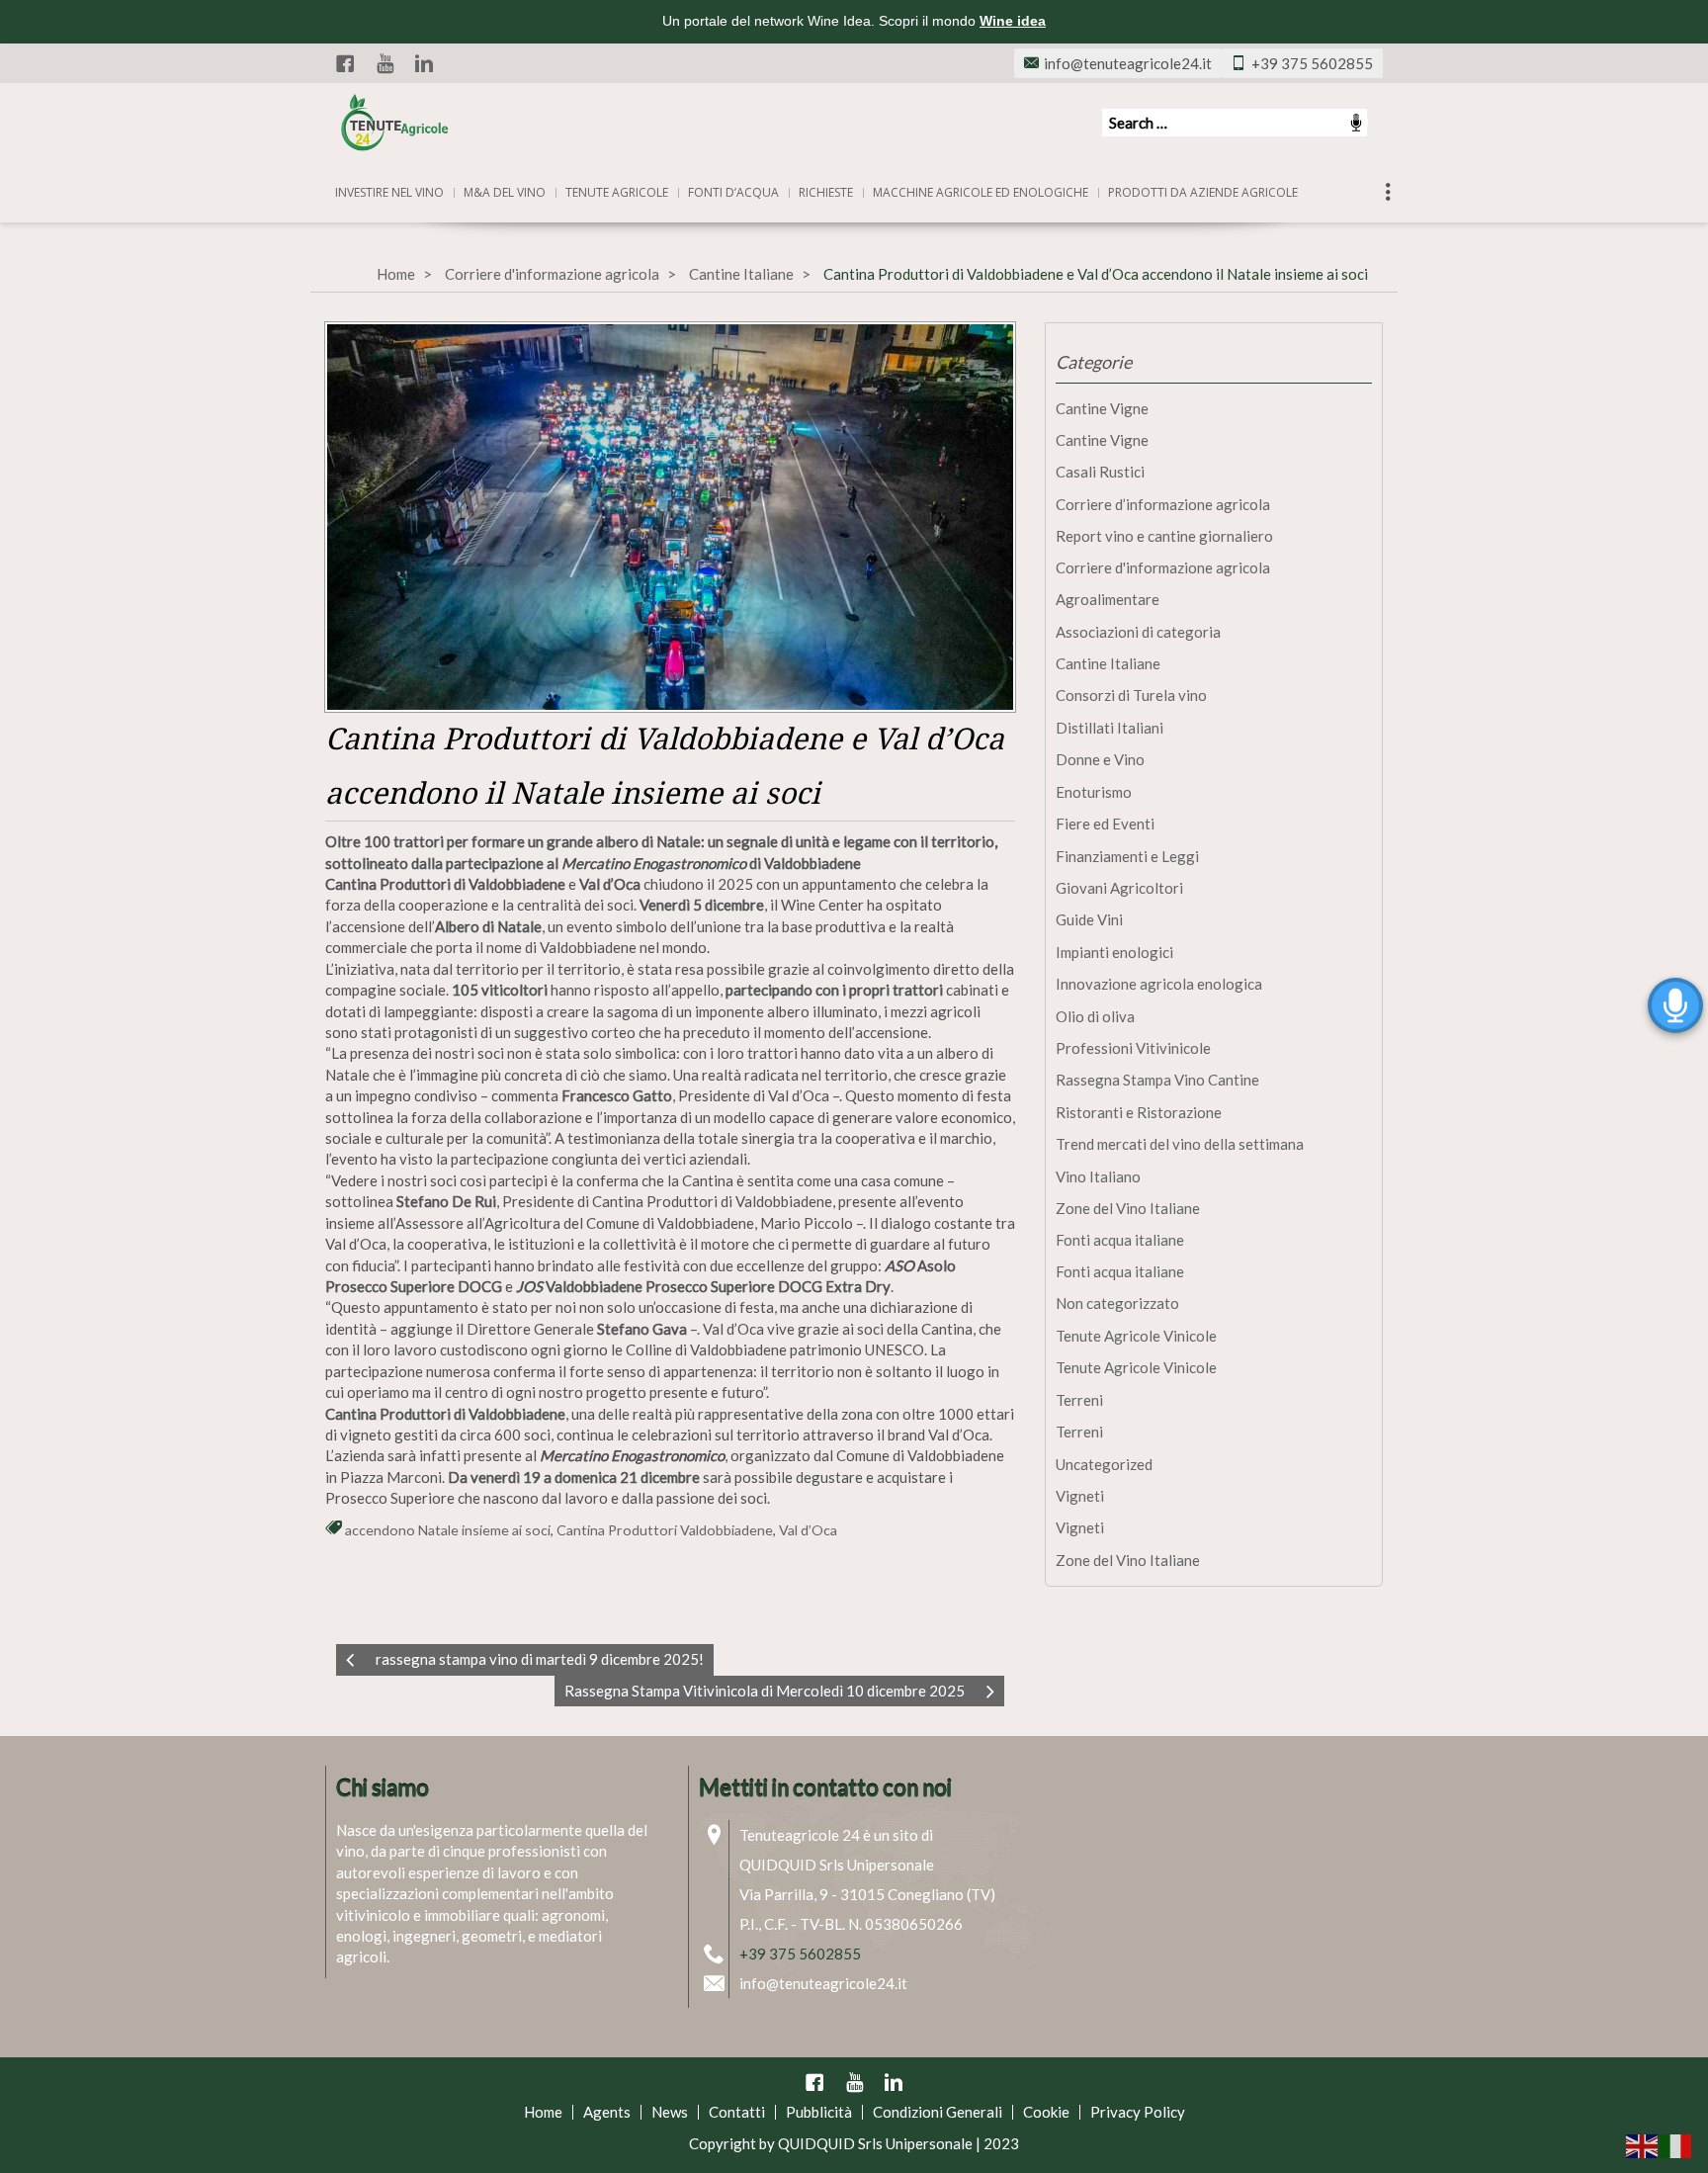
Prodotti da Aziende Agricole (1203, 192)
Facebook (345, 63)
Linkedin (424, 63)
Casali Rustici (1100, 472)
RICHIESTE (826, 192)
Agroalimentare (1108, 599)
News (670, 2112)
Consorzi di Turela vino (1131, 695)
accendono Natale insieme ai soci (448, 1530)
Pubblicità (819, 2112)
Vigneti (1080, 1496)
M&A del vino (505, 192)
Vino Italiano (1098, 1176)
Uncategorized (1104, 1464)
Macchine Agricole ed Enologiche (981, 192)
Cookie (1046, 2112)
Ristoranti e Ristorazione (1139, 1112)
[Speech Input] (1235, 123)
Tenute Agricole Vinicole (1136, 1336)
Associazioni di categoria (1138, 632)
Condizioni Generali (938, 2112)
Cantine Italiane (741, 274)
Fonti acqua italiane (1120, 1240)
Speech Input (1356, 123)
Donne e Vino (1100, 759)
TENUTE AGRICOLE (617, 192)
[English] (1643, 2144)
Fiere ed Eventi (1105, 824)
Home (396, 274)
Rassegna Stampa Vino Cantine (1157, 1080)
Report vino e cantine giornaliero (1164, 536)
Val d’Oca (808, 1530)
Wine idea (1013, 21)
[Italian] (1676, 2144)
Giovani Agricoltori (1119, 888)
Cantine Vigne (1102, 408)
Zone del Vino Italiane (1128, 1208)
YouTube (384, 63)
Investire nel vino (389, 192)
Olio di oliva (1095, 1016)
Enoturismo (1094, 792)
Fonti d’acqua (733, 192)
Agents (607, 2112)
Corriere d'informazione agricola (552, 274)
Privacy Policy (1138, 2112)
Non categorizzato (1117, 1303)
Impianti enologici (1114, 952)
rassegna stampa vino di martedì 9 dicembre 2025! (540, 1659)
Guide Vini (1089, 919)
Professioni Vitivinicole (1133, 1048)
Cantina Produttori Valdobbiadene (665, 1530)
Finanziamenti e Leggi (1127, 856)
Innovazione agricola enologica (1159, 984)
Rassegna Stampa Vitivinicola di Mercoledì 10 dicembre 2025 (765, 1691)
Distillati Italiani (1110, 728)
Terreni (1079, 1400)
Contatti (737, 2112)
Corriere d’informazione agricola (1163, 504)
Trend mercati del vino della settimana (1180, 1144)
